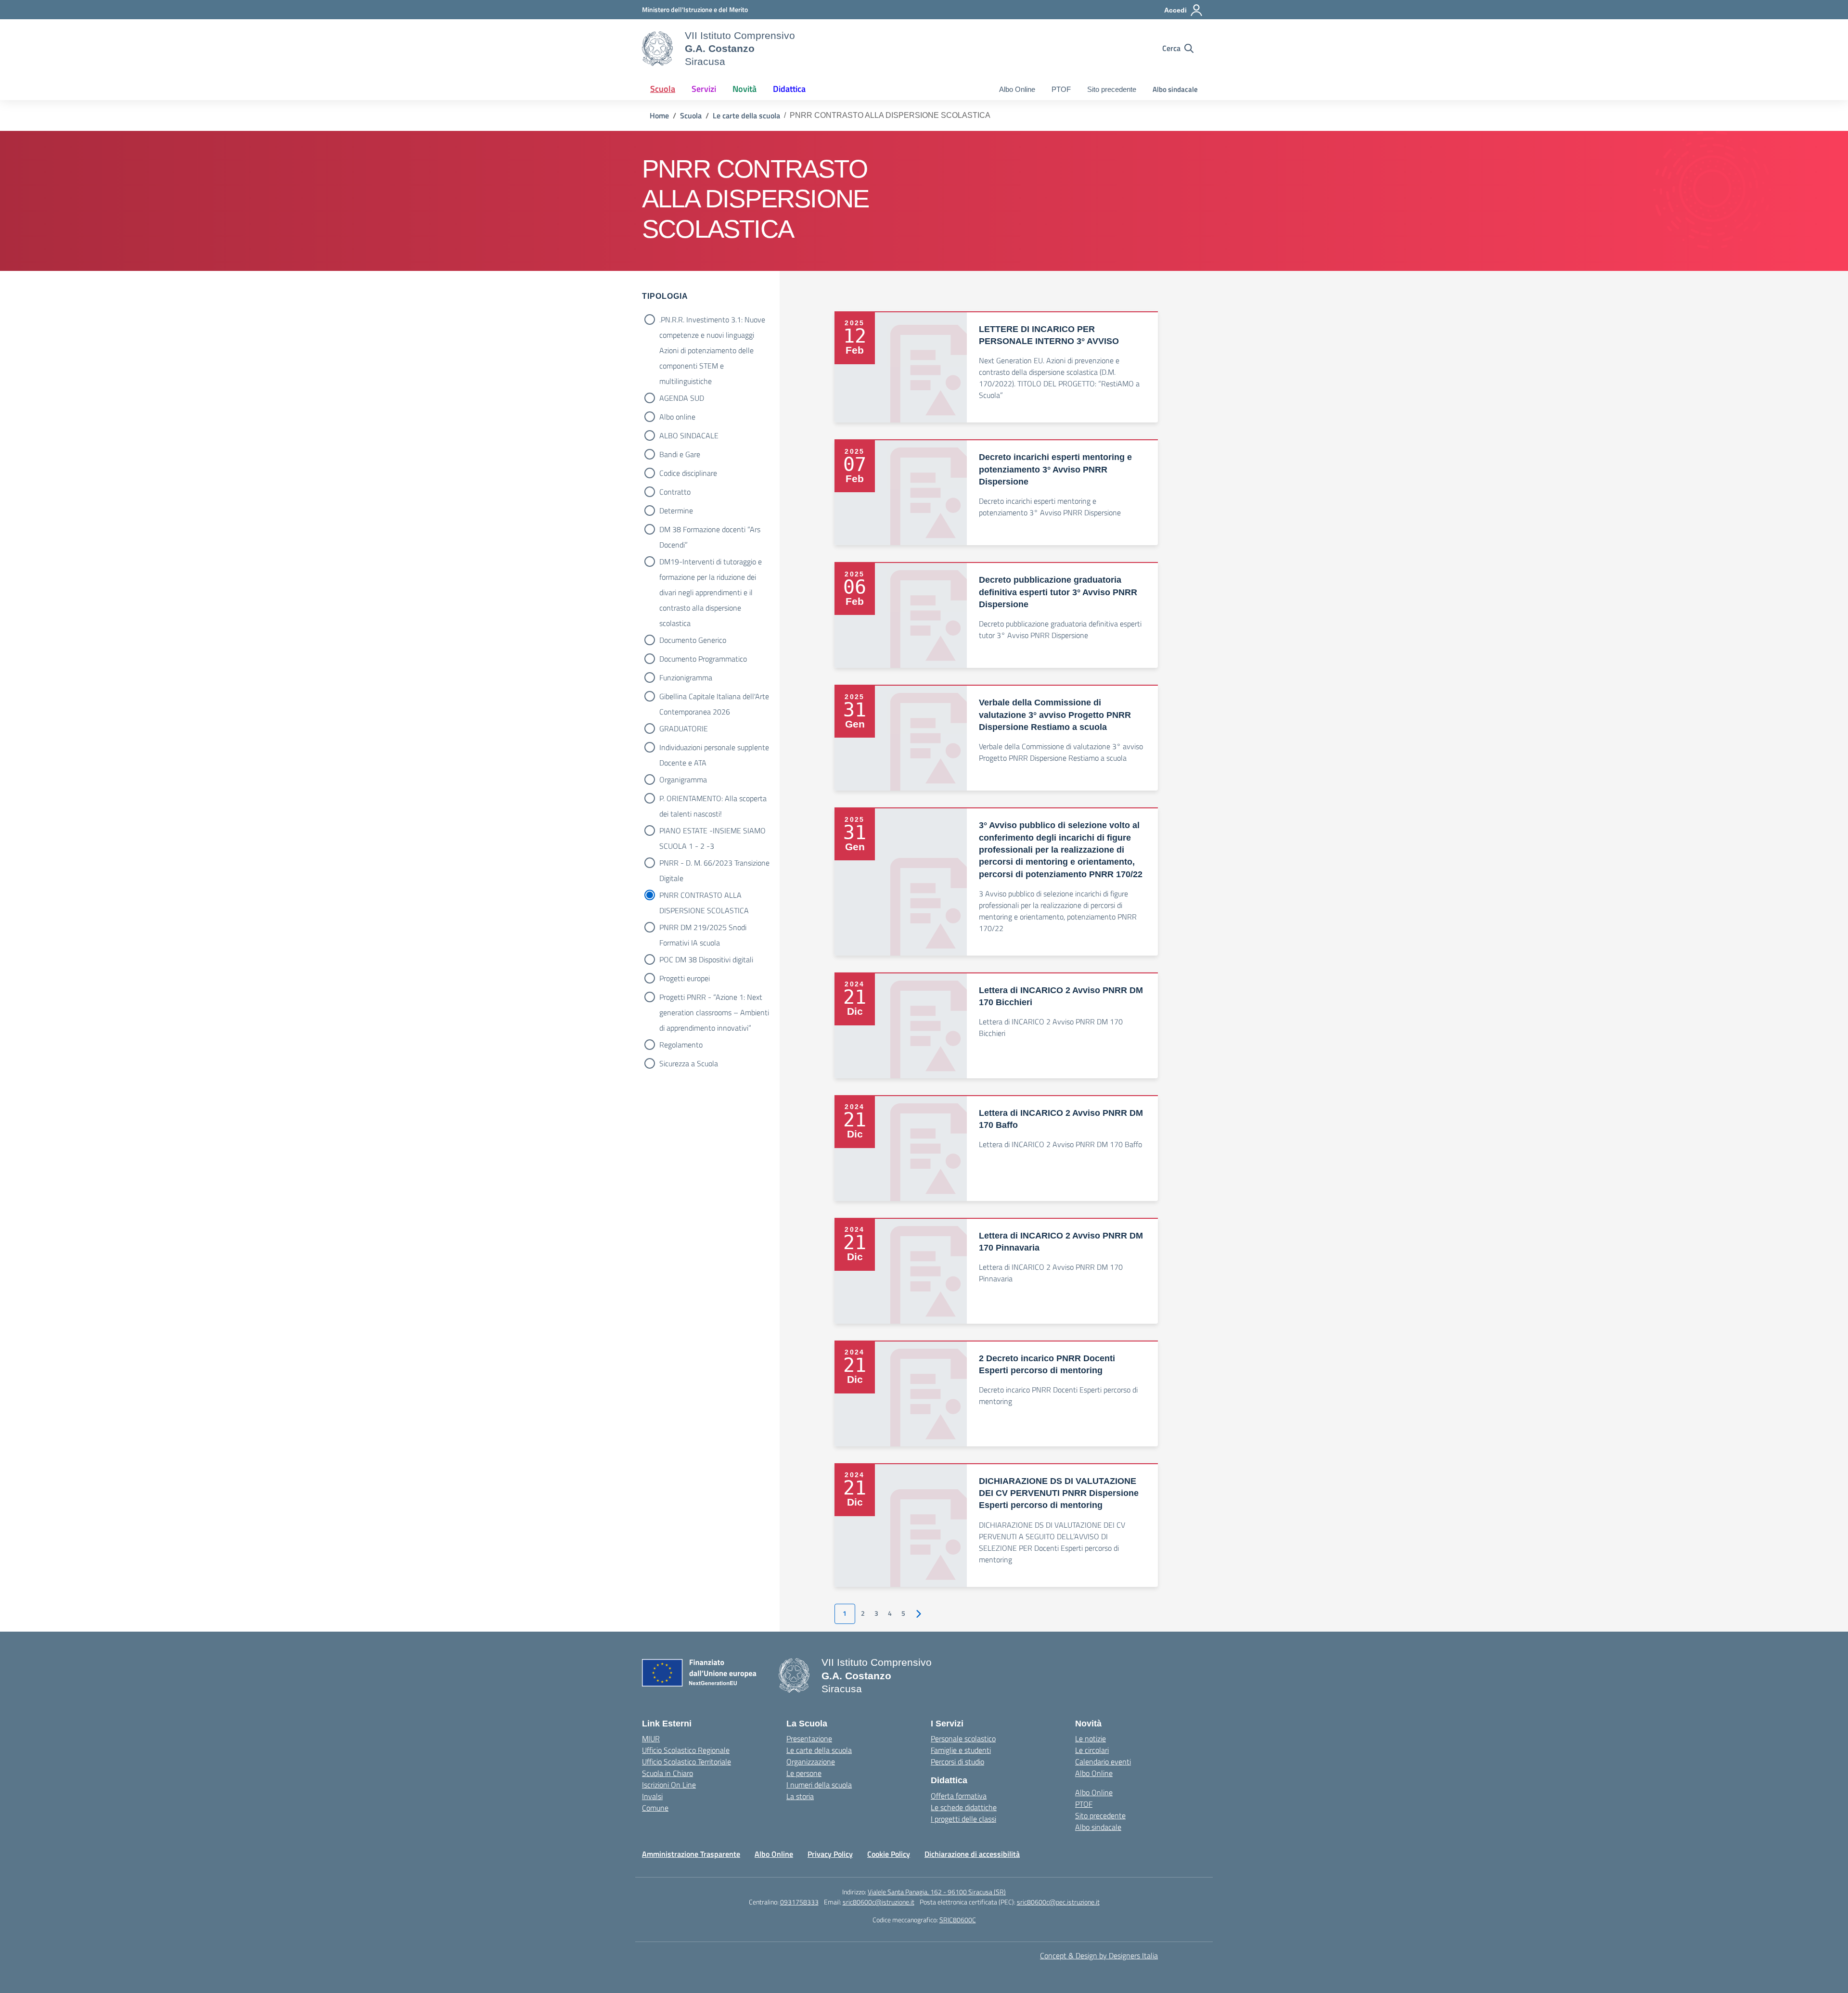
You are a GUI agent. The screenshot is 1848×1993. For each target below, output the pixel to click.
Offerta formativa (959, 1796)
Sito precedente (1112, 89)
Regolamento (681, 1045)
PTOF (1061, 89)
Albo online (677, 417)
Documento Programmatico (703, 659)
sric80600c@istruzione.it (879, 1902)
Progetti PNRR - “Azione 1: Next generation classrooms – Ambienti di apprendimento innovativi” (714, 998)
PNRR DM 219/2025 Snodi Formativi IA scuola (703, 928)
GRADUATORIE (684, 728)
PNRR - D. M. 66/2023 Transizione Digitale (714, 864)
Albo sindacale (1175, 89)
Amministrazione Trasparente (691, 1854)
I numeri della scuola (819, 1785)
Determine (676, 511)
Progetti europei (685, 978)
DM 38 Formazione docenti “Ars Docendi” (710, 530)
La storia (800, 1796)
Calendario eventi (1103, 1762)
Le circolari (1092, 1750)
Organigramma (683, 779)
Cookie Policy (889, 1854)
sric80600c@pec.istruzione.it (1058, 1902)
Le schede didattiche (964, 1807)
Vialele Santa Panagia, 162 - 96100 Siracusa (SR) (937, 1892)
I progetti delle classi (963, 1819)
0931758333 (799, 1902)
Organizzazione (811, 1762)
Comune (655, 1808)
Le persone (804, 1773)
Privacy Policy (830, 1854)
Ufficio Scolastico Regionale (686, 1750)
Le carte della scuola (819, 1750)
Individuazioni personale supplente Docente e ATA (714, 748)
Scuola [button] (663, 89)
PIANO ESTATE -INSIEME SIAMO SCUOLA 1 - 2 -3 (712, 831)
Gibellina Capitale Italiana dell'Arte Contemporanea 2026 (714, 697)
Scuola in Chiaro (667, 1773)
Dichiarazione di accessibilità (972, 1854)
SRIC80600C (958, 1920)
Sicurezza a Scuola (689, 1063)
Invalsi (652, 1796)
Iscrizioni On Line (669, 1785)
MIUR (651, 1738)
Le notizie (1091, 1738)
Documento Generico (693, 640)
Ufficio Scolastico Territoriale (687, 1762)
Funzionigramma (686, 677)
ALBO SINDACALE (689, 435)
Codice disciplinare (688, 473)
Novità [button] (744, 89)
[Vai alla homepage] (657, 49)
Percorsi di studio (957, 1762)
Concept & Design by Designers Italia (1099, 1955)
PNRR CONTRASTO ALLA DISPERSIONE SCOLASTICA (704, 896)
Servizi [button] (704, 89)
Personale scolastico (963, 1738)
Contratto (675, 492)
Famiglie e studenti (961, 1750)
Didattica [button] (789, 89)
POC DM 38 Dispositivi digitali (706, 959)
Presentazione (809, 1738)
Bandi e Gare (680, 454)
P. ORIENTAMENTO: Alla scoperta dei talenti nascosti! (713, 799)
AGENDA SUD (682, 398)
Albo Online (1017, 89)
